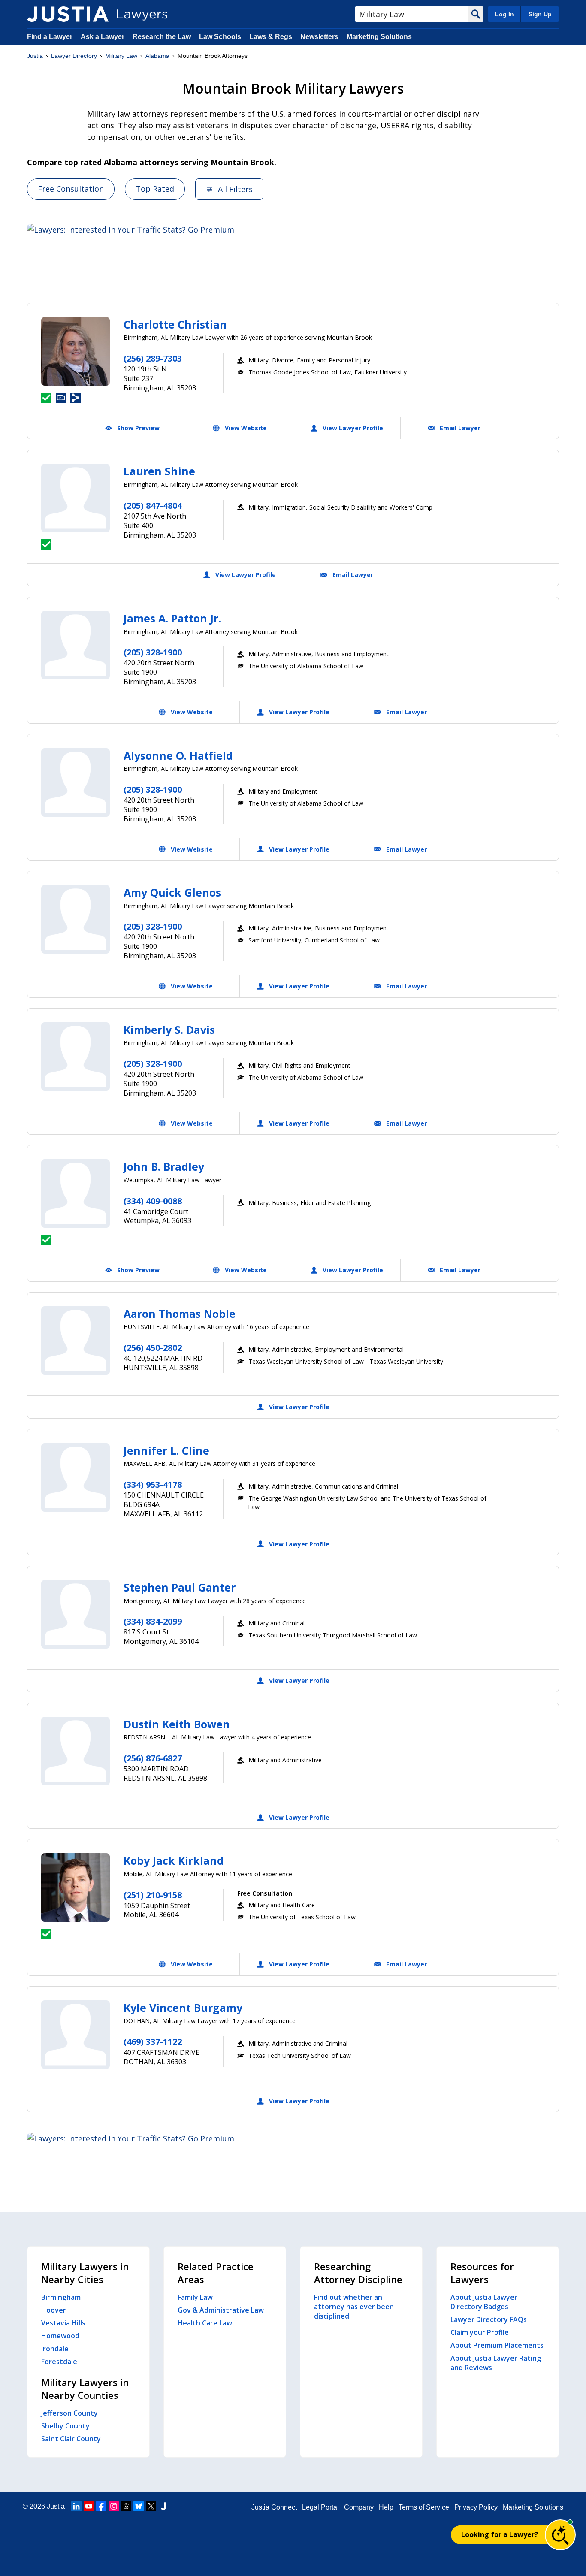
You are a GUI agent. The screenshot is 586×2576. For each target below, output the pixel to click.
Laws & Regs (271, 37)
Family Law (195, 2297)
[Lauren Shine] (76, 498)
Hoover (54, 2310)
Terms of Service (424, 2507)
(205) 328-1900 (153, 652)
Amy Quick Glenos (172, 892)
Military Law (121, 56)
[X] (151, 2506)
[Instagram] (114, 2506)
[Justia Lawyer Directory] (68, 14)
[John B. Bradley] (76, 1193)
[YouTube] (89, 2506)
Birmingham (61, 2297)
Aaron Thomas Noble (180, 1314)
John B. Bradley (164, 1166)
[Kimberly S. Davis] (76, 1057)
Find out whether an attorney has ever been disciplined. (354, 2307)
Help (386, 2507)
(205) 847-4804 (153, 506)
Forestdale (59, 2362)
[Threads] (126, 2506)
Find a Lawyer (50, 37)
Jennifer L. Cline (166, 1450)
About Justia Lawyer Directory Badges (484, 2302)
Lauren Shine (159, 471)
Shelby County (65, 2426)
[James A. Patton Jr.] (76, 645)
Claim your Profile (480, 2332)
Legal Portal (320, 2507)
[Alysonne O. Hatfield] (76, 782)
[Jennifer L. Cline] (76, 1477)
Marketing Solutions (379, 37)
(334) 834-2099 (153, 1621)
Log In (504, 14)
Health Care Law (205, 2323)
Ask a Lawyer (103, 37)
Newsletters (319, 37)
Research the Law (162, 37)
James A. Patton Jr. (172, 618)
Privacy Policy (476, 2507)
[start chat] (560, 2535)
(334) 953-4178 (153, 1484)
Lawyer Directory (74, 56)
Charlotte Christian (175, 324)
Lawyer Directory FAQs (489, 2319)
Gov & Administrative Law (221, 2310)
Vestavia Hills (63, 2323)
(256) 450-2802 (153, 1348)
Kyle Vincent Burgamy (183, 2008)
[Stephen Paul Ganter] (76, 1614)
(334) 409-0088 (153, 1201)
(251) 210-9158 (153, 1895)
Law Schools (220, 37)
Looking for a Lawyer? (500, 2534)
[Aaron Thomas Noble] (76, 1341)
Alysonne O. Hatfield (178, 755)
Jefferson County (69, 2413)
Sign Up (540, 14)
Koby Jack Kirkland (174, 1860)
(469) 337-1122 (153, 2042)
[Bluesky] (139, 2506)
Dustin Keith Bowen (177, 1724)
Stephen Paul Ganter (180, 1587)
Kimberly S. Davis (169, 1030)
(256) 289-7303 (153, 358)
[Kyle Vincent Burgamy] (76, 2035)
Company (359, 2507)
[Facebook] (101, 2506)
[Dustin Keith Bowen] (76, 1751)
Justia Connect (274, 2507)
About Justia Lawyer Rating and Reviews (496, 2363)
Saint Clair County (71, 2439)
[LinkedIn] (76, 2506)
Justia (35, 56)
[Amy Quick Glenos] (76, 919)
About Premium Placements (497, 2345)
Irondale (55, 2349)
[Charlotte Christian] (76, 351)
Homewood (60, 2336)
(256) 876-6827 (153, 1758)
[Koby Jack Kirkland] (76, 1887)
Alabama (157, 56)
